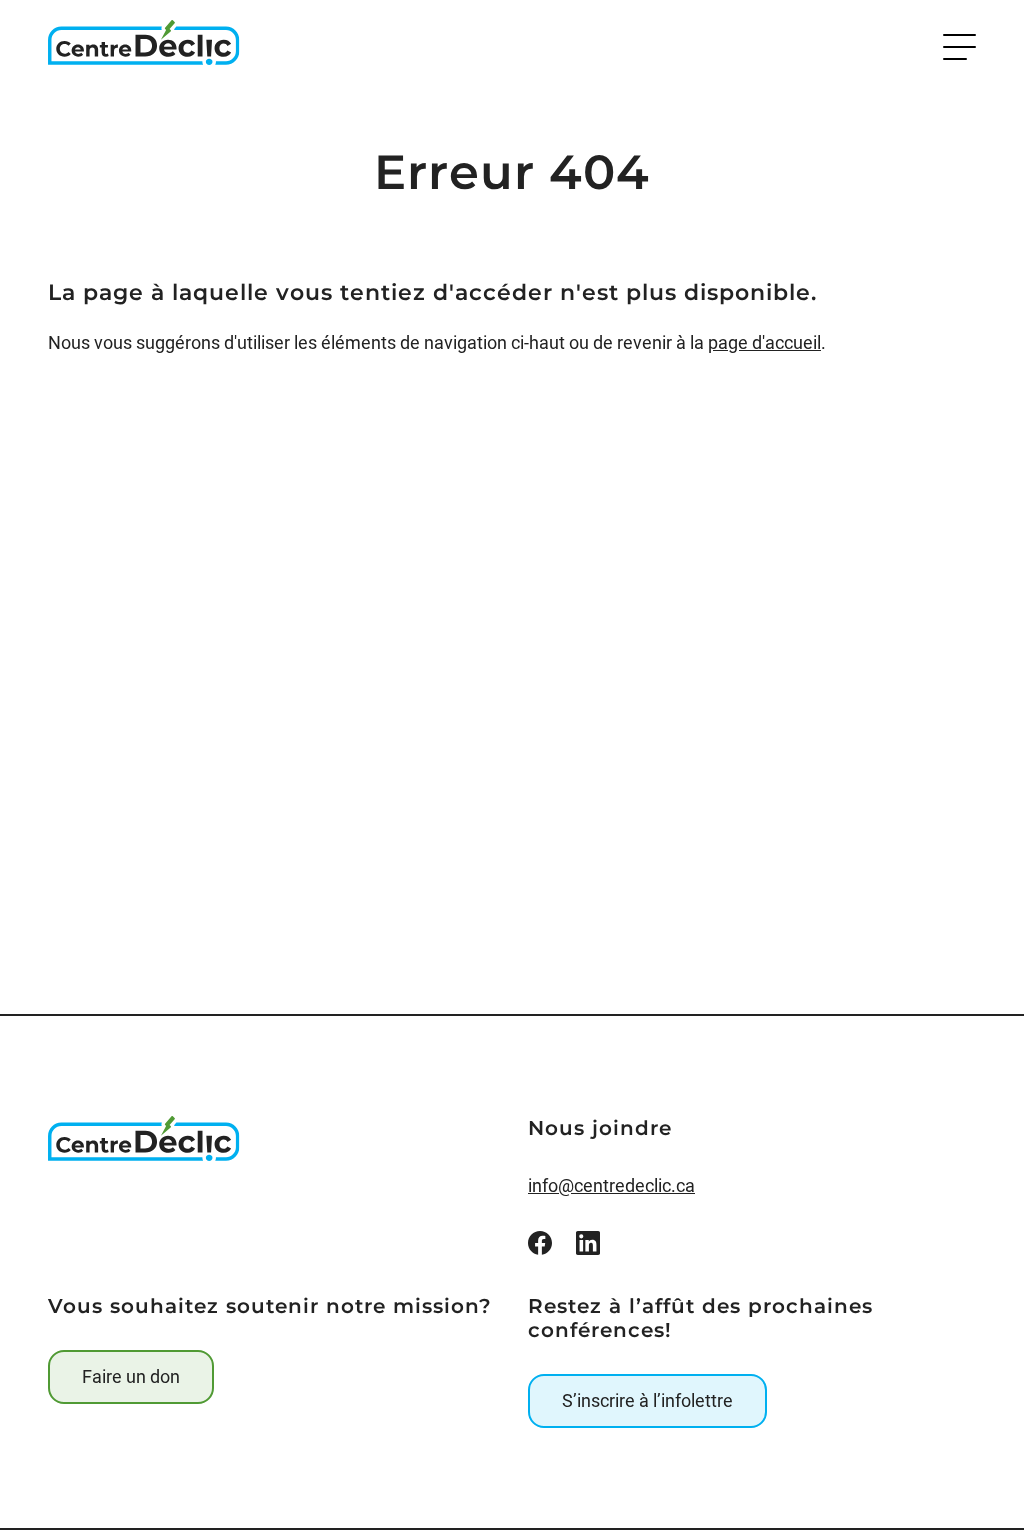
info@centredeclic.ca (611, 1185)
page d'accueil (764, 342)
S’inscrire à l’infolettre (647, 1400)
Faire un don (131, 1376)
